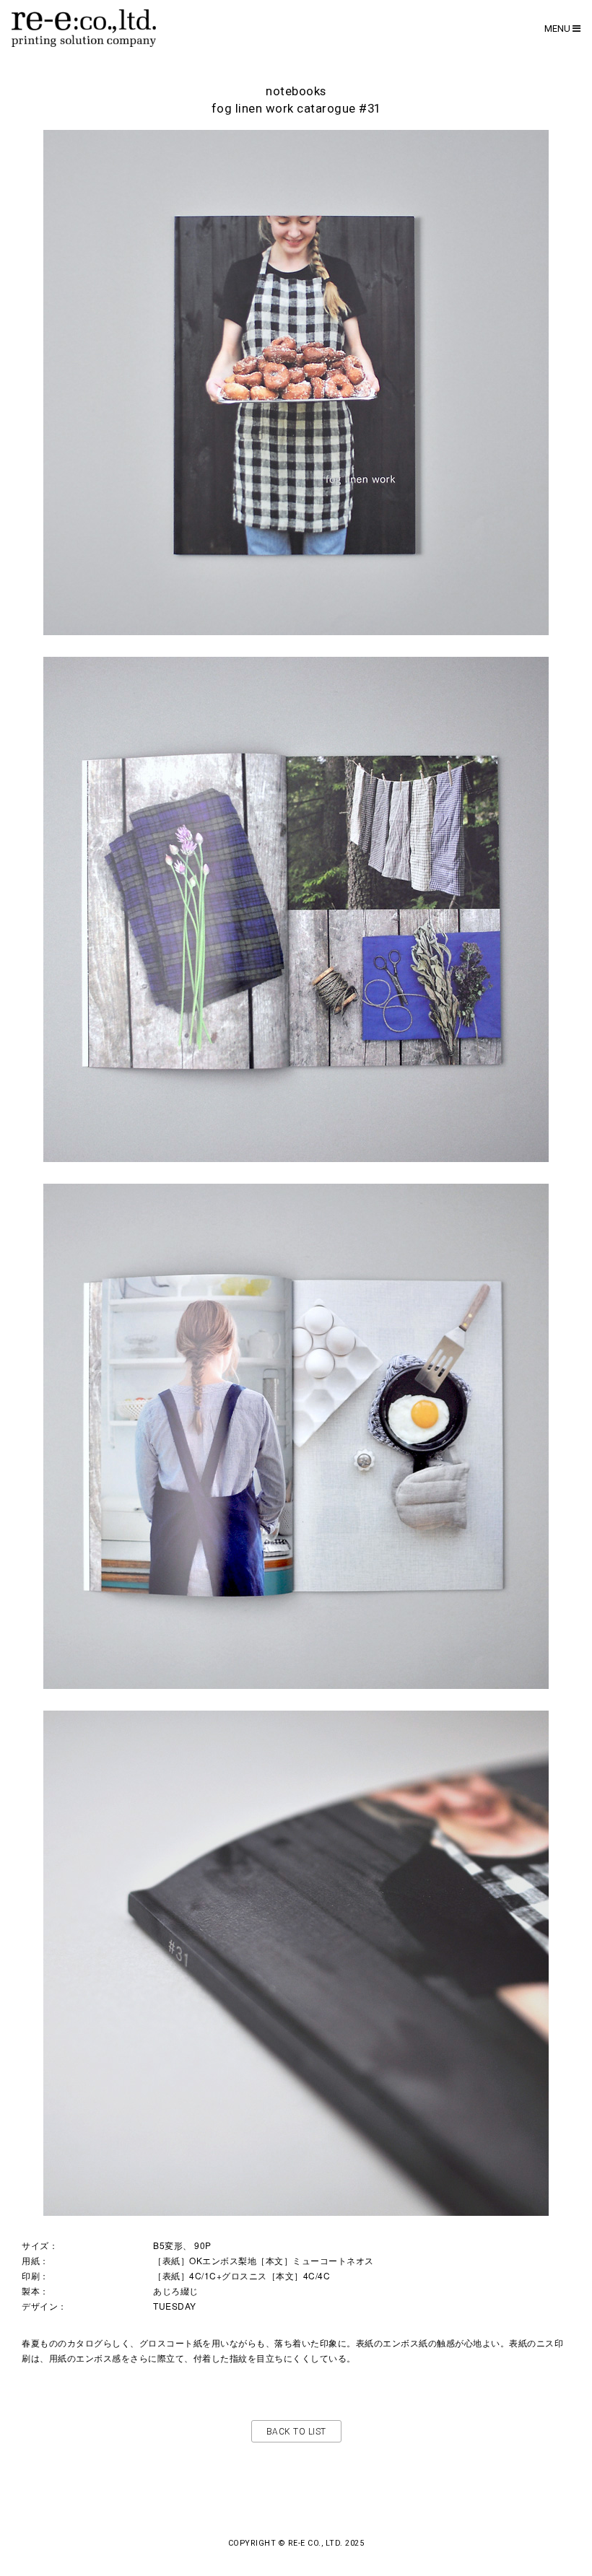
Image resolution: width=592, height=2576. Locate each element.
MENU (558, 29)
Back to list (296, 2432)
